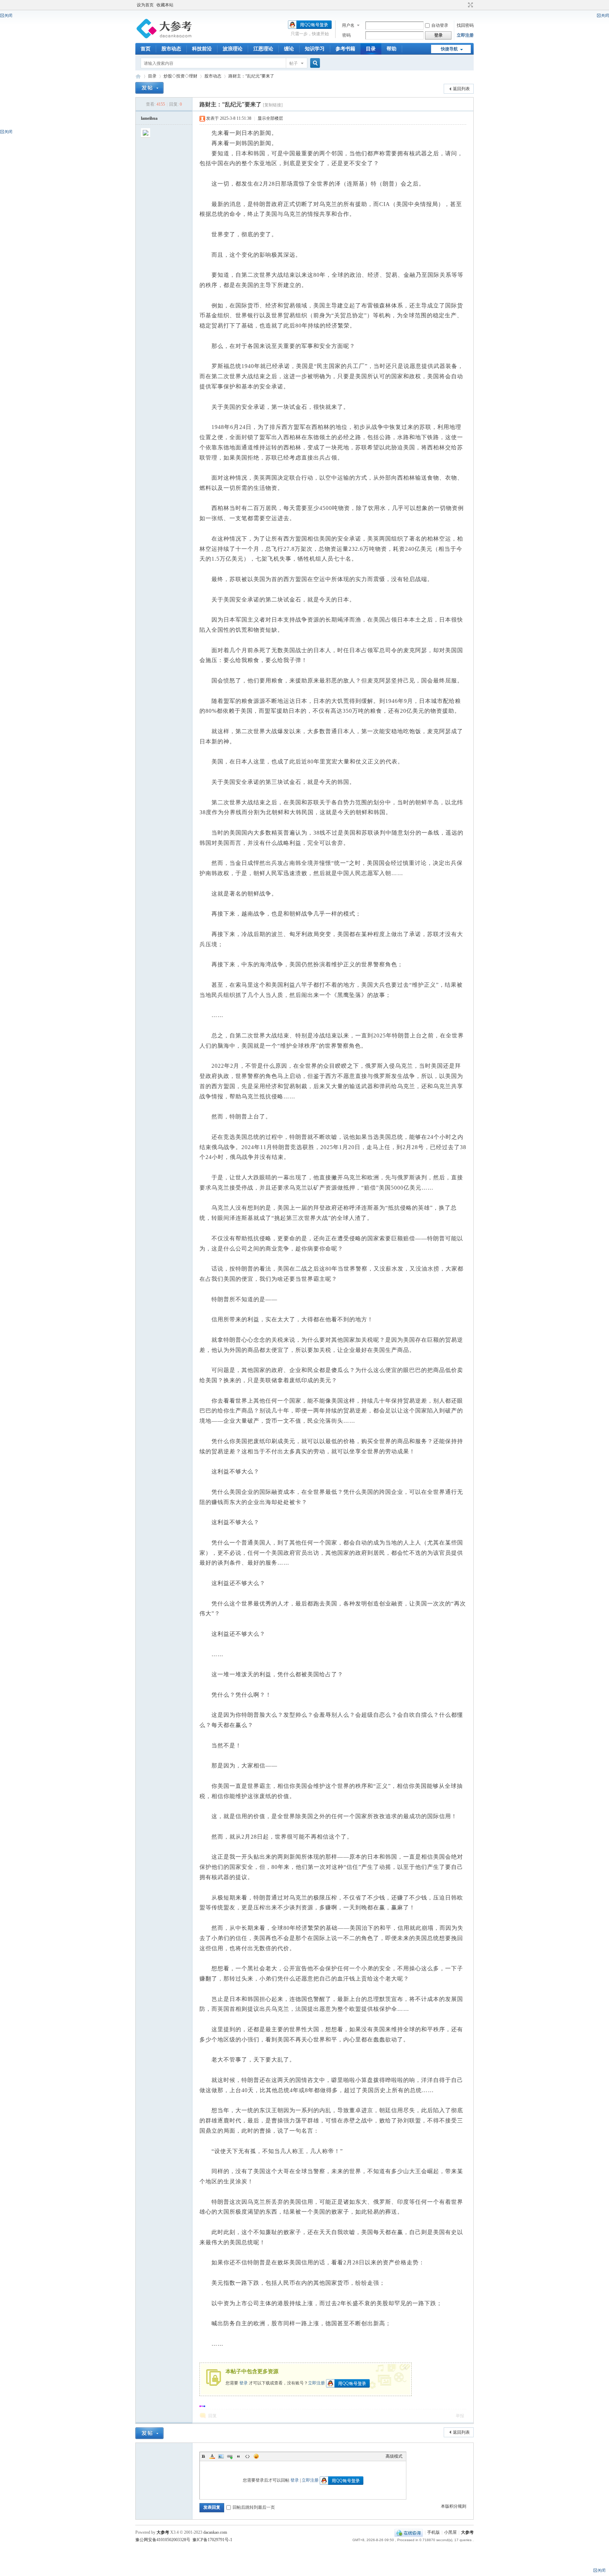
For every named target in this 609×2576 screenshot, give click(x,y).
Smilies (256, 2456)
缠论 (289, 49)
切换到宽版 (470, 5)
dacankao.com (215, 2532)
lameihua (149, 118)
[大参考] (165, 39)
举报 (460, 2416)
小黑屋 (450, 2532)
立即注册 (465, 35)
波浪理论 (233, 49)
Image (221, 2456)
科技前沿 (202, 49)
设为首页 (145, 5)
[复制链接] (273, 105)
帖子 (294, 63)
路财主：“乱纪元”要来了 (251, 76)
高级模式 (394, 2456)
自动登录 (440, 25)
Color (212, 2456)
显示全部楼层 (270, 118)
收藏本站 (165, 5)
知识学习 (315, 49)
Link (230, 2456)
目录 (371, 49)
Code (247, 2456)
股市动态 (171, 49)
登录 (244, 2383)
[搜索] (314, 63)
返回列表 (461, 89)
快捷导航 (449, 49)
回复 (213, 2416)
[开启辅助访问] (464, 5)
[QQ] (409, 2532)
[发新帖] (149, 88)
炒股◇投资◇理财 (180, 76)
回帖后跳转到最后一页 (254, 2507)
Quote (239, 2456)
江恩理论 (263, 49)
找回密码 (465, 25)
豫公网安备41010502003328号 (163, 2540)
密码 (346, 35)
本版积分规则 (454, 2506)
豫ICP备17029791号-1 (212, 2540)
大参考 (138, 76)
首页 (146, 49)
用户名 (348, 25)
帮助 (392, 49)
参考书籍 (345, 49)
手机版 (433, 2532)
